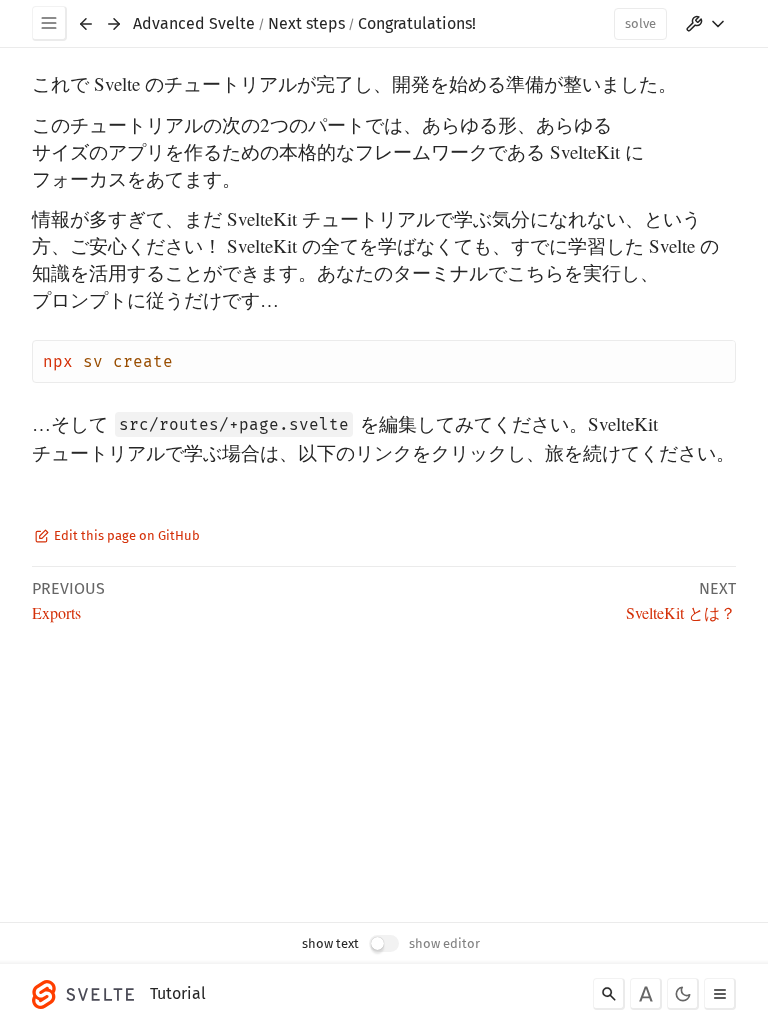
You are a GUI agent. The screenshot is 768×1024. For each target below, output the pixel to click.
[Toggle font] (646, 994)
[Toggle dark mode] (683, 994)
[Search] (609, 994)
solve (640, 23)
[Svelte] (88, 994)
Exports (56, 612)
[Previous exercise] (86, 24)
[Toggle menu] (720, 994)
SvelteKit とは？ (681, 612)
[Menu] (49, 23)
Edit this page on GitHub (125, 535)
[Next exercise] (114, 24)
